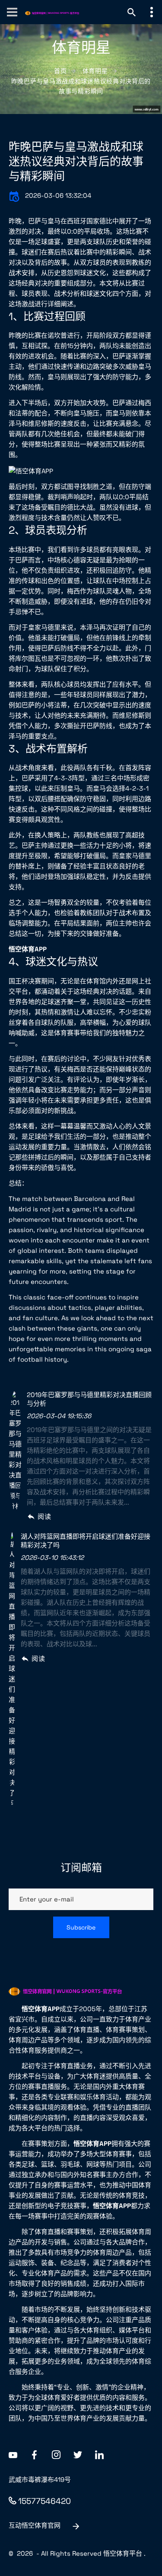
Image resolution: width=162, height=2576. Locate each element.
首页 (60, 71)
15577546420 (44, 2501)
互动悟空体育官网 (35, 2525)
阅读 (44, 1516)
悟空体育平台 (123, 2553)
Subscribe (81, 1927)
